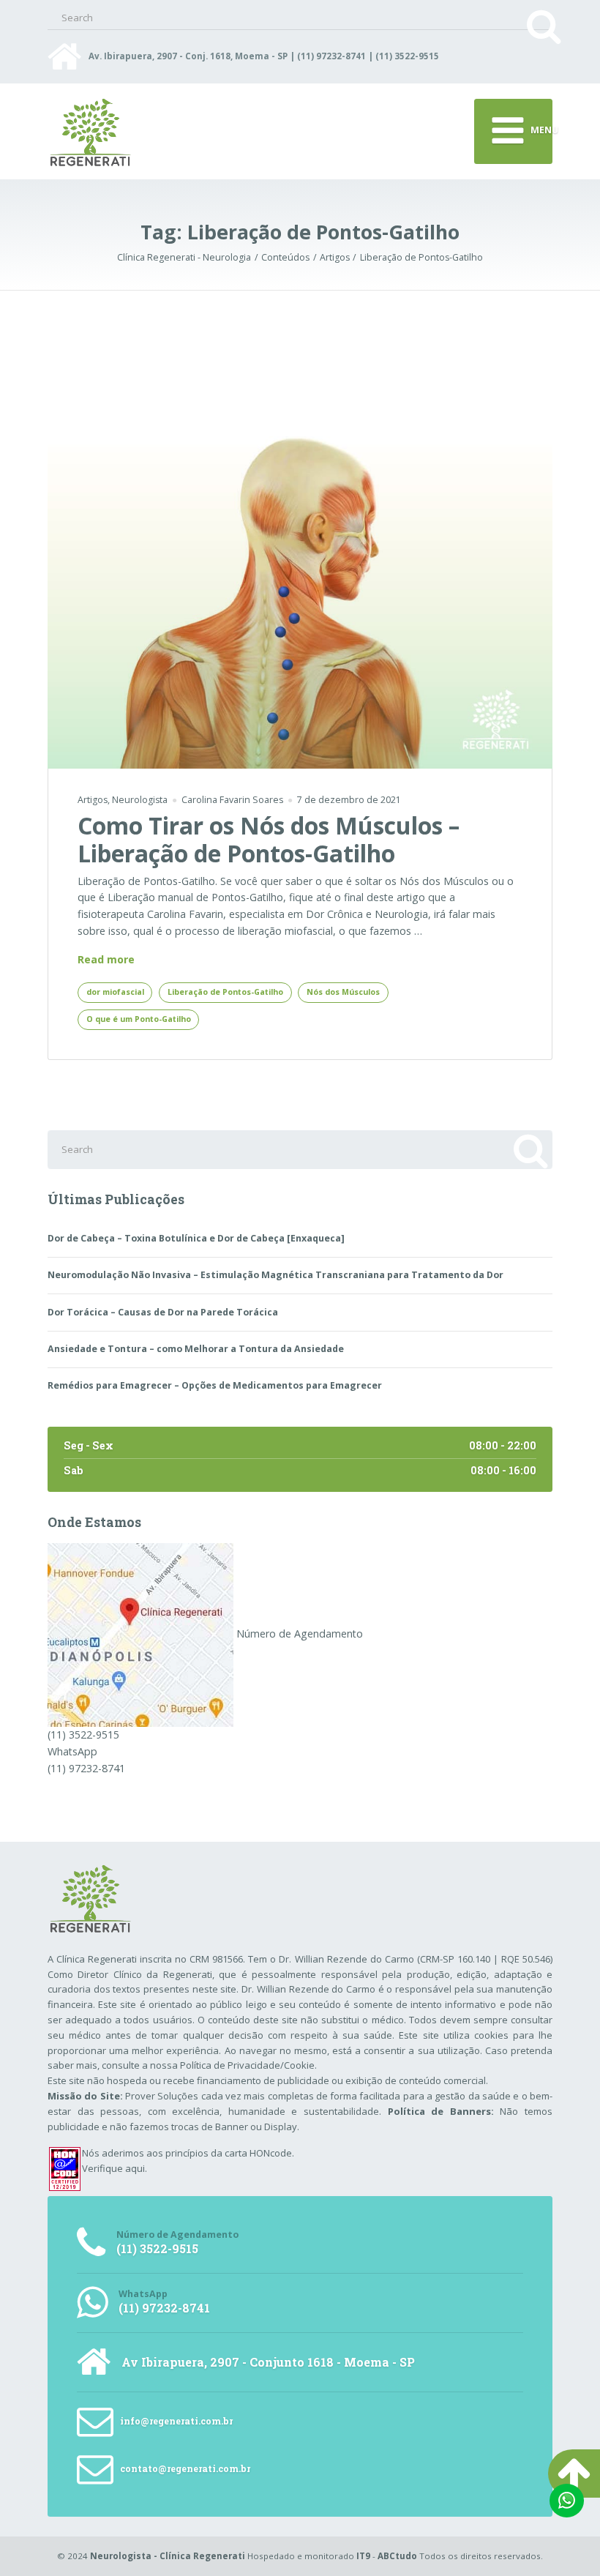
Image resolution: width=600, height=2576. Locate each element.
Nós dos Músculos (343, 992)
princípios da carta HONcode (229, 2153)
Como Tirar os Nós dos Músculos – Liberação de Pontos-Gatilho (269, 839)
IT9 (363, 2556)
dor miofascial (115, 992)
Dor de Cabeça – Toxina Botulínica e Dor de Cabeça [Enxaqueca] (196, 1238)
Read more (106, 960)
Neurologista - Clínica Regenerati (168, 2556)
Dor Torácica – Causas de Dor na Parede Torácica (163, 1312)
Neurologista (140, 800)
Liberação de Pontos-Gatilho (225, 992)
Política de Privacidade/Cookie (247, 2065)
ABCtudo (397, 2556)
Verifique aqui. (115, 2168)
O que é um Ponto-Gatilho (139, 1019)
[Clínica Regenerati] (140, 1634)
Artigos (93, 800)
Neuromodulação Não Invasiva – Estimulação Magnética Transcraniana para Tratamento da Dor (275, 1275)
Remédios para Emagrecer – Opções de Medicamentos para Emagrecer (215, 1385)
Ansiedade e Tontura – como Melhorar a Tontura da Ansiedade (196, 1349)
